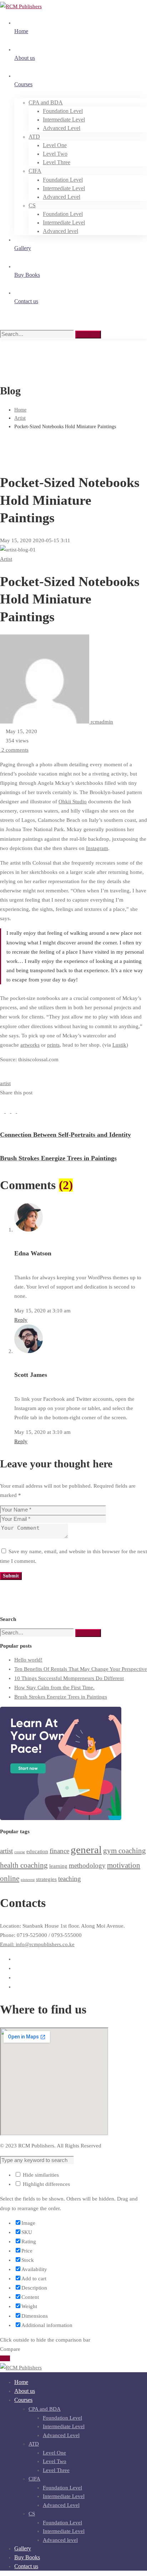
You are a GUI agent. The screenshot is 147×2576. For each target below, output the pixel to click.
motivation (124, 1865)
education (37, 1851)
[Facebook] (3, 1111)
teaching (70, 1879)
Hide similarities (40, 2175)
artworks (30, 1045)
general (86, 1850)
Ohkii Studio (73, 802)
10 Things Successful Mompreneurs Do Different (69, 1678)
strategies (46, 1879)
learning (58, 1866)
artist (5, 1083)
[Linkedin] (14, 1111)
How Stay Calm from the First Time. (54, 1688)
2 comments (15, 750)
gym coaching (125, 1851)
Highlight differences (46, 2184)
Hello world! (28, 1660)
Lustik (119, 1045)
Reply (21, 1320)
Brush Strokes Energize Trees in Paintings (61, 1697)
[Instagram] (16, 1978)
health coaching (24, 1865)
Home (20, 410)
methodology (87, 1865)
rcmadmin (101, 722)
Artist (20, 418)
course (20, 1852)
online (10, 1878)
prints (53, 1045)
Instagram (97, 848)
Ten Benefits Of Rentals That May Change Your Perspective (81, 1669)
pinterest (28, 1880)
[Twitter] (9, 1111)
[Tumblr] (19, 1111)
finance (59, 1851)
